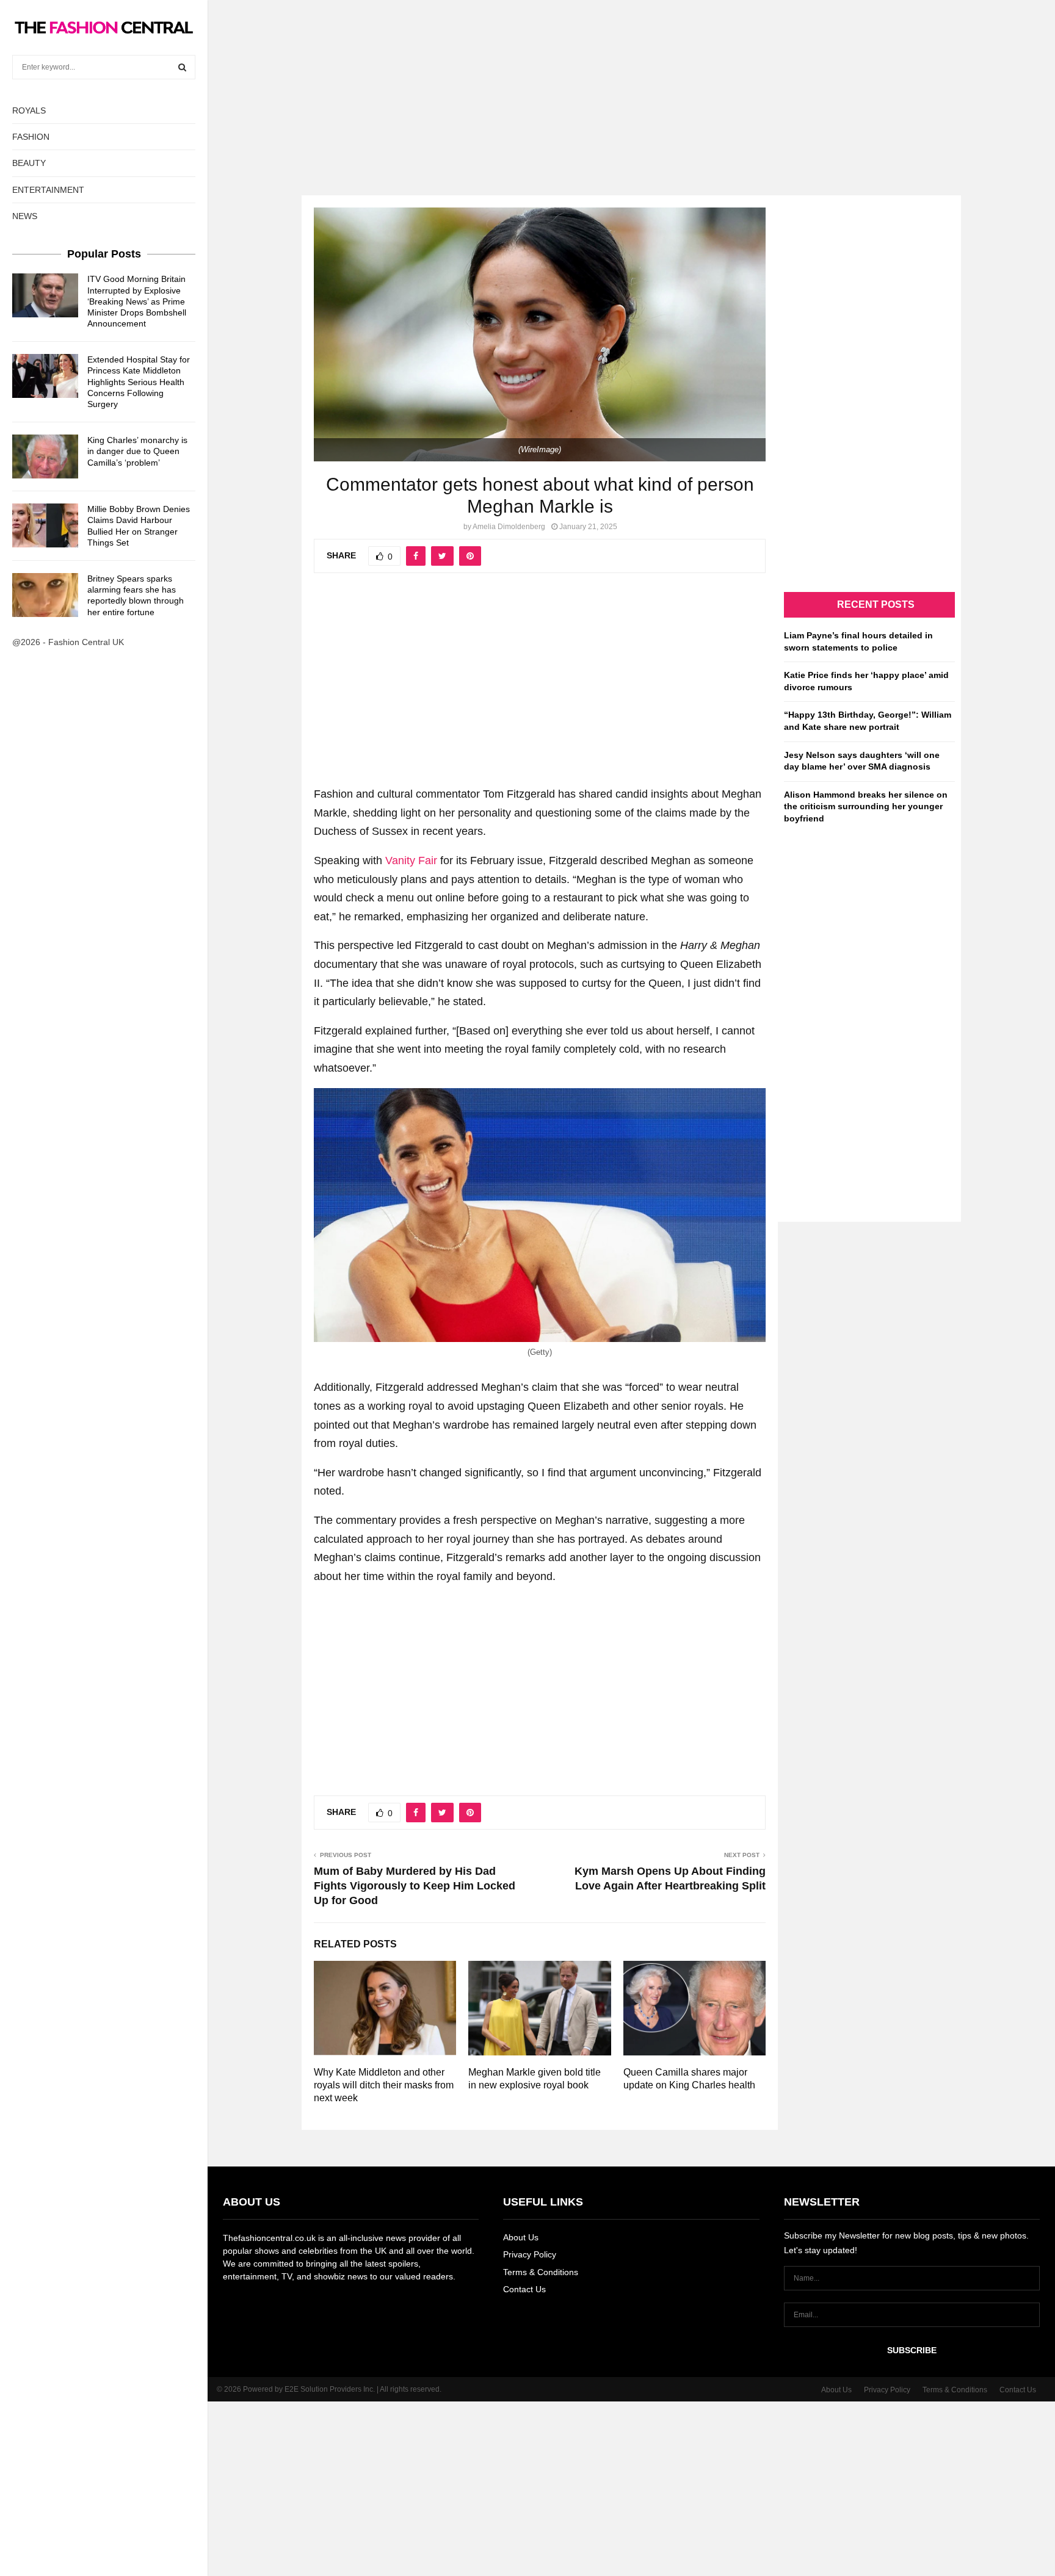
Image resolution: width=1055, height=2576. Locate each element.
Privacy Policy (530, 2254)
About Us (521, 2237)
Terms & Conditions (541, 2272)
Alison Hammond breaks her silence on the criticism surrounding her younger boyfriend (866, 806)
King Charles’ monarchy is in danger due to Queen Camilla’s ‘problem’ (137, 451)
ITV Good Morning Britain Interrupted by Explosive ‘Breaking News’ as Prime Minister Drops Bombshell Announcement (137, 301)
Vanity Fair (413, 860)
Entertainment (48, 190)
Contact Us (524, 2289)
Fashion (31, 137)
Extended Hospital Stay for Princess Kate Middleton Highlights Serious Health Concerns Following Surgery (139, 382)
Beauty (29, 163)
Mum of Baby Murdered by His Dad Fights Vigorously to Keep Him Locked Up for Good (415, 1886)
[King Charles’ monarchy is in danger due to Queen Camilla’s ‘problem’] (45, 456)
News (25, 216)
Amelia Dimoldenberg (509, 527)
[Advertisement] (527, 85)
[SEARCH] (182, 67)
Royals (29, 110)
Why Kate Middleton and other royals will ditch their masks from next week (384, 2085)
